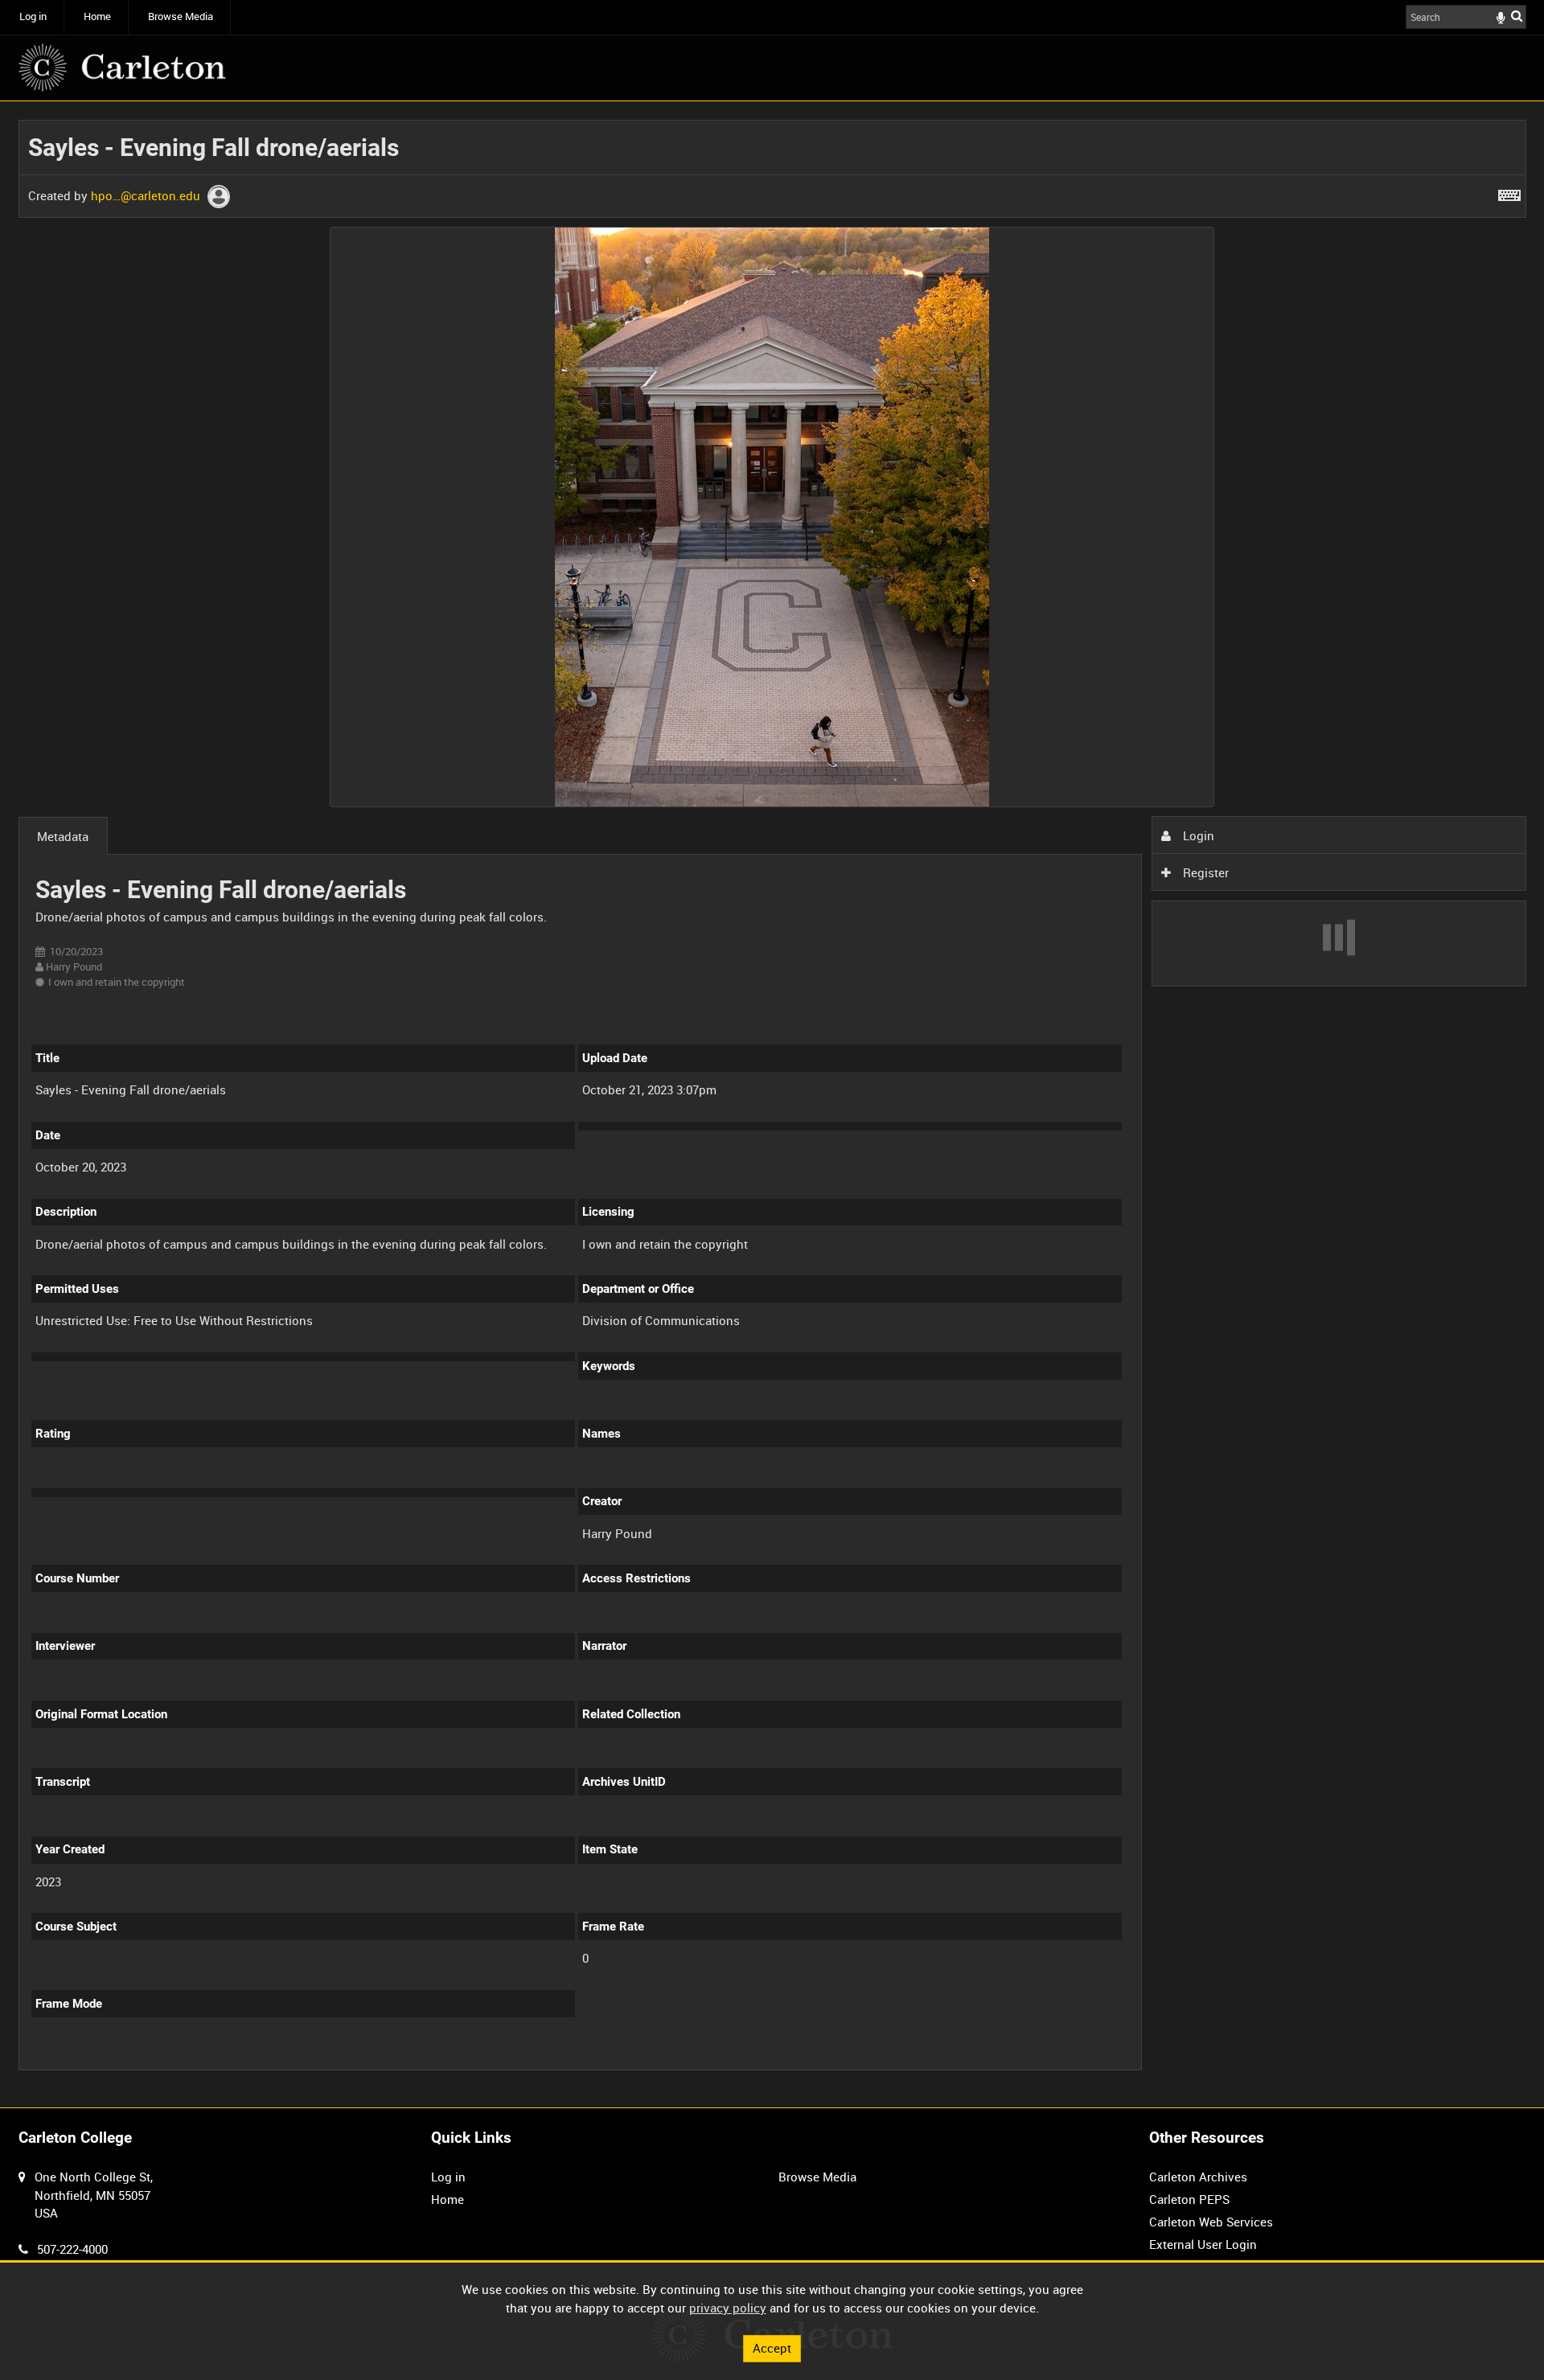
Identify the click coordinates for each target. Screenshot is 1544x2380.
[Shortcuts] (1509, 192)
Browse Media (181, 16)
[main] (772, 1104)
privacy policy (728, 2308)
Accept (772, 2348)
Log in (33, 16)
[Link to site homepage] (122, 68)
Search (1517, 16)
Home (97, 16)
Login (1197, 835)
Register (1204, 872)
